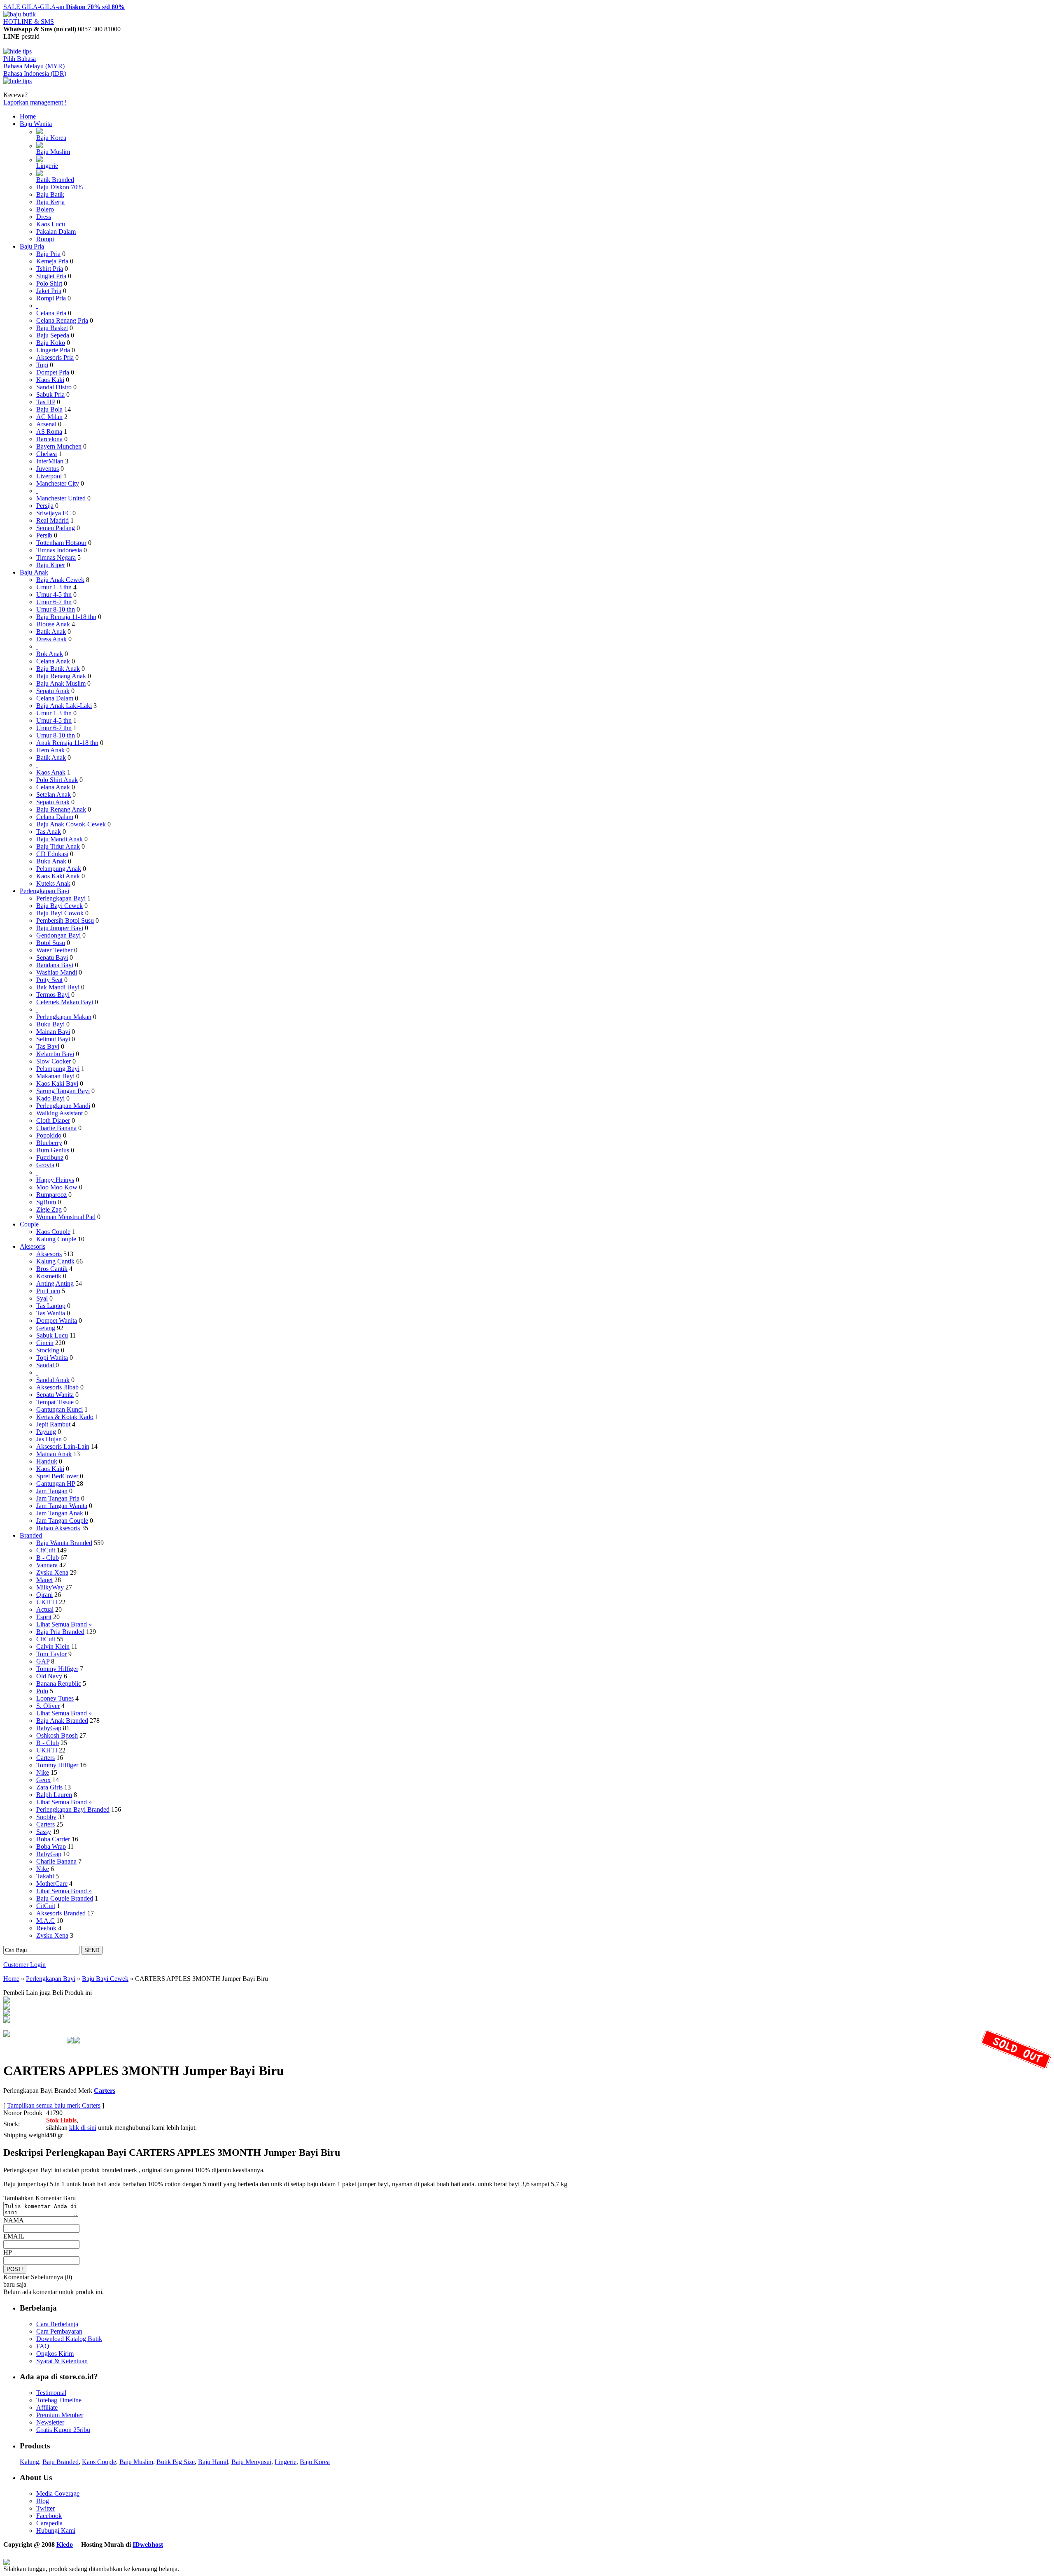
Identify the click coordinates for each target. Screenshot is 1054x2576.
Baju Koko (51, 343)
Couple (29, 1224)
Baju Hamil (213, 2462)
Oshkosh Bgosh (57, 1735)
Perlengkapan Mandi (63, 1106)
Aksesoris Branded (61, 1913)
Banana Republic (59, 1684)
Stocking (48, 1350)
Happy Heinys (55, 1180)
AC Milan (49, 417)
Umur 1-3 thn (54, 587)
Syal (42, 1298)
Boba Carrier (53, 1839)
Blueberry (49, 1143)
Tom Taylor (51, 1654)
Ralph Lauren (54, 1795)
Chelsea (47, 454)
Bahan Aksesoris (58, 1528)
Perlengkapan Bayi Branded (73, 1809)
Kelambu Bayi (55, 1054)
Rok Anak (50, 654)
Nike (43, 1772)
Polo (42, 1691)
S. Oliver (48, 1706)
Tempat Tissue (55, 1402)
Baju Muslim (53, 152)
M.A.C (45, 1921)
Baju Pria (32, 246)
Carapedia (49, 2523)
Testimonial (51, 2393)
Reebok (46, 1928)
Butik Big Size (176, 2462)
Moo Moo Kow (57, 1187)
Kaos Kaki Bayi (57, 1083)
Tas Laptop (51, 1306)
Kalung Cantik (55, 1261)
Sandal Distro (54, 387)
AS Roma (49, 432)
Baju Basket (52, 328)
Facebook (49, 2516)
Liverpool (49, 476)
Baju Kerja (50, 202)
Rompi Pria (51, 298)
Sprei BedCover (57, 1476)
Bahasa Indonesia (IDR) (35, 73)
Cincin (45, 1343)
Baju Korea (51, 138)
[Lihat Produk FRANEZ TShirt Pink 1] (7, 2001)
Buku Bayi (50, 1024)
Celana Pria (51, 313)
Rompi (45, 239)
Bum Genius (53, 1150)
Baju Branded (61, 2462)
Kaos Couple (53, 1232)
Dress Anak (51, 639)
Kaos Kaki (50, 380)
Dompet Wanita (57, 1321)
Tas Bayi (48, 1046)
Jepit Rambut (53, 1424)
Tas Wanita (51, 1313)
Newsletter (50, 2422)
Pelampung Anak (59, 869)
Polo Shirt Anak (57, 780)
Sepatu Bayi (52, 958)
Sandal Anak (53, 1380)
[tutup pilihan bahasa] (17, 81)
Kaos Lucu (51, 224)
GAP (43, 1661)
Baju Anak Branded (62, 1721)
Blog (43, 2501)
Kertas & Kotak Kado (65, 1417)
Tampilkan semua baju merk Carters (54, 2105)
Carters (45, 1758)
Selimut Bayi (53, 1039)
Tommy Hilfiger (57, 1669)
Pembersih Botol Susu (65, 920)
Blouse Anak (53, 624)
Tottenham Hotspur (61, 543)
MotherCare (52, 1884)
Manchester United (61, 498)
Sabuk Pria (50, 394)
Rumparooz (51, 1195)
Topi (42, 365)
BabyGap (49, 1728)
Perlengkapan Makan (64, 1017)
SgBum (46, 1202)
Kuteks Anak (53, 883)
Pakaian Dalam (56, 232)
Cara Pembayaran (59, 2331)
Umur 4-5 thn (54, 595)
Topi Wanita (52, 1358)
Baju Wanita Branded (64, 1543)
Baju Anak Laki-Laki (64, 706)
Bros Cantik (52, 1269)
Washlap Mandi (57, 972)
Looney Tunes (55, 1698)
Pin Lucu (48, 1291)
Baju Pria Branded (60, 1632)
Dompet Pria (53, 372)
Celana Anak (53, 661)
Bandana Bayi (55, 965)
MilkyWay (50, 1587)
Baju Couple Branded (65, 1898)
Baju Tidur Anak (58, 846)
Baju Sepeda (53, 335)
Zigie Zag (49, 1209)
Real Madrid (52, 520)
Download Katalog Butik (69, 2339)
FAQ (43, 2346)
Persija (45, 506)
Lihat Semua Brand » (64, 1624)
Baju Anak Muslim (61, 683)
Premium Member (60, 2415)
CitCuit (46, 1550)
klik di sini (83, 2128)
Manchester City (58, 483)
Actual (45, 1609)
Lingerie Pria (53, 350)
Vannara (47, 1565)
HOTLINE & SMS (29, 22)
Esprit (44, 1617)
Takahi (45, 1876)
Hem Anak (50, 750)
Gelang (46, 1328)
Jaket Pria (49, 291)
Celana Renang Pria (62, 320)
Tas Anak (49, 832)
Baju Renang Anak (61, 676)
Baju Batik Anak (58, 669)
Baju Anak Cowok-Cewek (71, 824)
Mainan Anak (54, 1454)
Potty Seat (49, 980)
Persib (44, 535)
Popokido (49, 1135)
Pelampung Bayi (58, 1069)
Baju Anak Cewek (60, 580)
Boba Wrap (51, 1846)
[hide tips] (17, 51)
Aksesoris (33, 1246)
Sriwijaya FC (54, 513)
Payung (46, 1432)
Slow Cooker (54, 1061)
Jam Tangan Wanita (62, 1506)
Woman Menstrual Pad (66, 1217)
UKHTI (47, 1602)
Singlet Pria (51, 276)
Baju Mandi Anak (59, 839)
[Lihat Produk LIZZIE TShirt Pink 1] (7, 2021)
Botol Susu (51, 943)
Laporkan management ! (35, 102)
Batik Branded (55, 180)
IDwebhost (148, 2545)
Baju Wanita (36, 124)
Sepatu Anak (53, 691)
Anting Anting (55, 1283)
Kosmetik (49, 1276)
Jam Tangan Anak (60, 1513)
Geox (43, 1780)
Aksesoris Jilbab (57, 1387)
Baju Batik (50, 194)
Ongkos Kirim (55, 2354)
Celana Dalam (55, 698)
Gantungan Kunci (59, 1409)
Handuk (47, 1461)
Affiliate (47, 2407)
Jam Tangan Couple (62, 1521)
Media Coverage (58, 2493)
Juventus (48, 469)
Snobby (46, 1817)
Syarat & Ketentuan (62, 2361)
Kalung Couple (56, 1239)
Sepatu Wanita (55, 1395)
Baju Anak (34, 572)
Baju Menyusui (251, 2462)
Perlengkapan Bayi (44, 891)
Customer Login (24, 1965)
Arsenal (46, 424)
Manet (44, 1580)
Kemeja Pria (52, 261)
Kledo (65, 2545)
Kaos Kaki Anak (58, 876)
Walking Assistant (59, 1113)
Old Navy (49, 1676)
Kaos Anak (51, 772)
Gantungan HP (56, 1483)
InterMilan (50, 461)
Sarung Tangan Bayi (63, 1091)
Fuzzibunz (50, 1158)
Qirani (44, 1595)
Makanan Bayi (55, 1076)
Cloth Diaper (53, 1120)
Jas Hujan (49, 1439)
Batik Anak (51, 632)
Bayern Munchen (59, 446)
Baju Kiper (51, 565)
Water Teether (54, 950)
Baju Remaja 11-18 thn (66, 617)
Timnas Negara (56, 557)
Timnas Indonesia (59, 550)
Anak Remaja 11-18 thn (67, 743)
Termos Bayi (53, 995)
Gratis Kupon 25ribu (63, 2430)
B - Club (48, 1558)
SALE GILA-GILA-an (64, 7)
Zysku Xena (52, 1572)
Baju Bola (49, 409)
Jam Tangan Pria (58, 1498)
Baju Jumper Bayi (60, 928)
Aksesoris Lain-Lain (63, 1446)
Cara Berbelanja (57, 2324)
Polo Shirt (49, 283)
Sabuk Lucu (52, 1335)
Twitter (45, 2508)
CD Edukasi (52, 854)
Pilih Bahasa (20, 59)
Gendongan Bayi (58, 935)
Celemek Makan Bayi (65, 1002)
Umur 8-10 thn (56, 609)
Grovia (45, 1165)
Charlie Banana (56, 1128)
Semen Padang (56, 528)
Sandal (46, 1365)
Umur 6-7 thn (54, 602)
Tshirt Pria (50, 269)
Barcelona (49, 439)
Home (28, 116)
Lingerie (47, 166)
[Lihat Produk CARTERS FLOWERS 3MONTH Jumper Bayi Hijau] (7, 2007)
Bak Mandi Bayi (58, 987)
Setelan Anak (54, 795)
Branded (31, 1535)
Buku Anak (51, 861)
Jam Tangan (52, 1491)
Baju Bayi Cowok (60, 913)
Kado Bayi (50, 1098)
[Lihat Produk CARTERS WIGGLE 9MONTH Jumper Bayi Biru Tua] (7, 2014)
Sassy (44, 1832)
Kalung (29, 2462)
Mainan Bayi (53, 1032)
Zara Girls (49, 1787)
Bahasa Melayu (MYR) (34, 66)
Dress (44, 217)
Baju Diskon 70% (59, 187)
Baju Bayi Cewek (59, 906)
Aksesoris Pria (55, 357)
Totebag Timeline (59, 2400)
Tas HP (46, 402)
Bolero (45, 209)
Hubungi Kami (56, 2531)
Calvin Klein (53, 1646)
